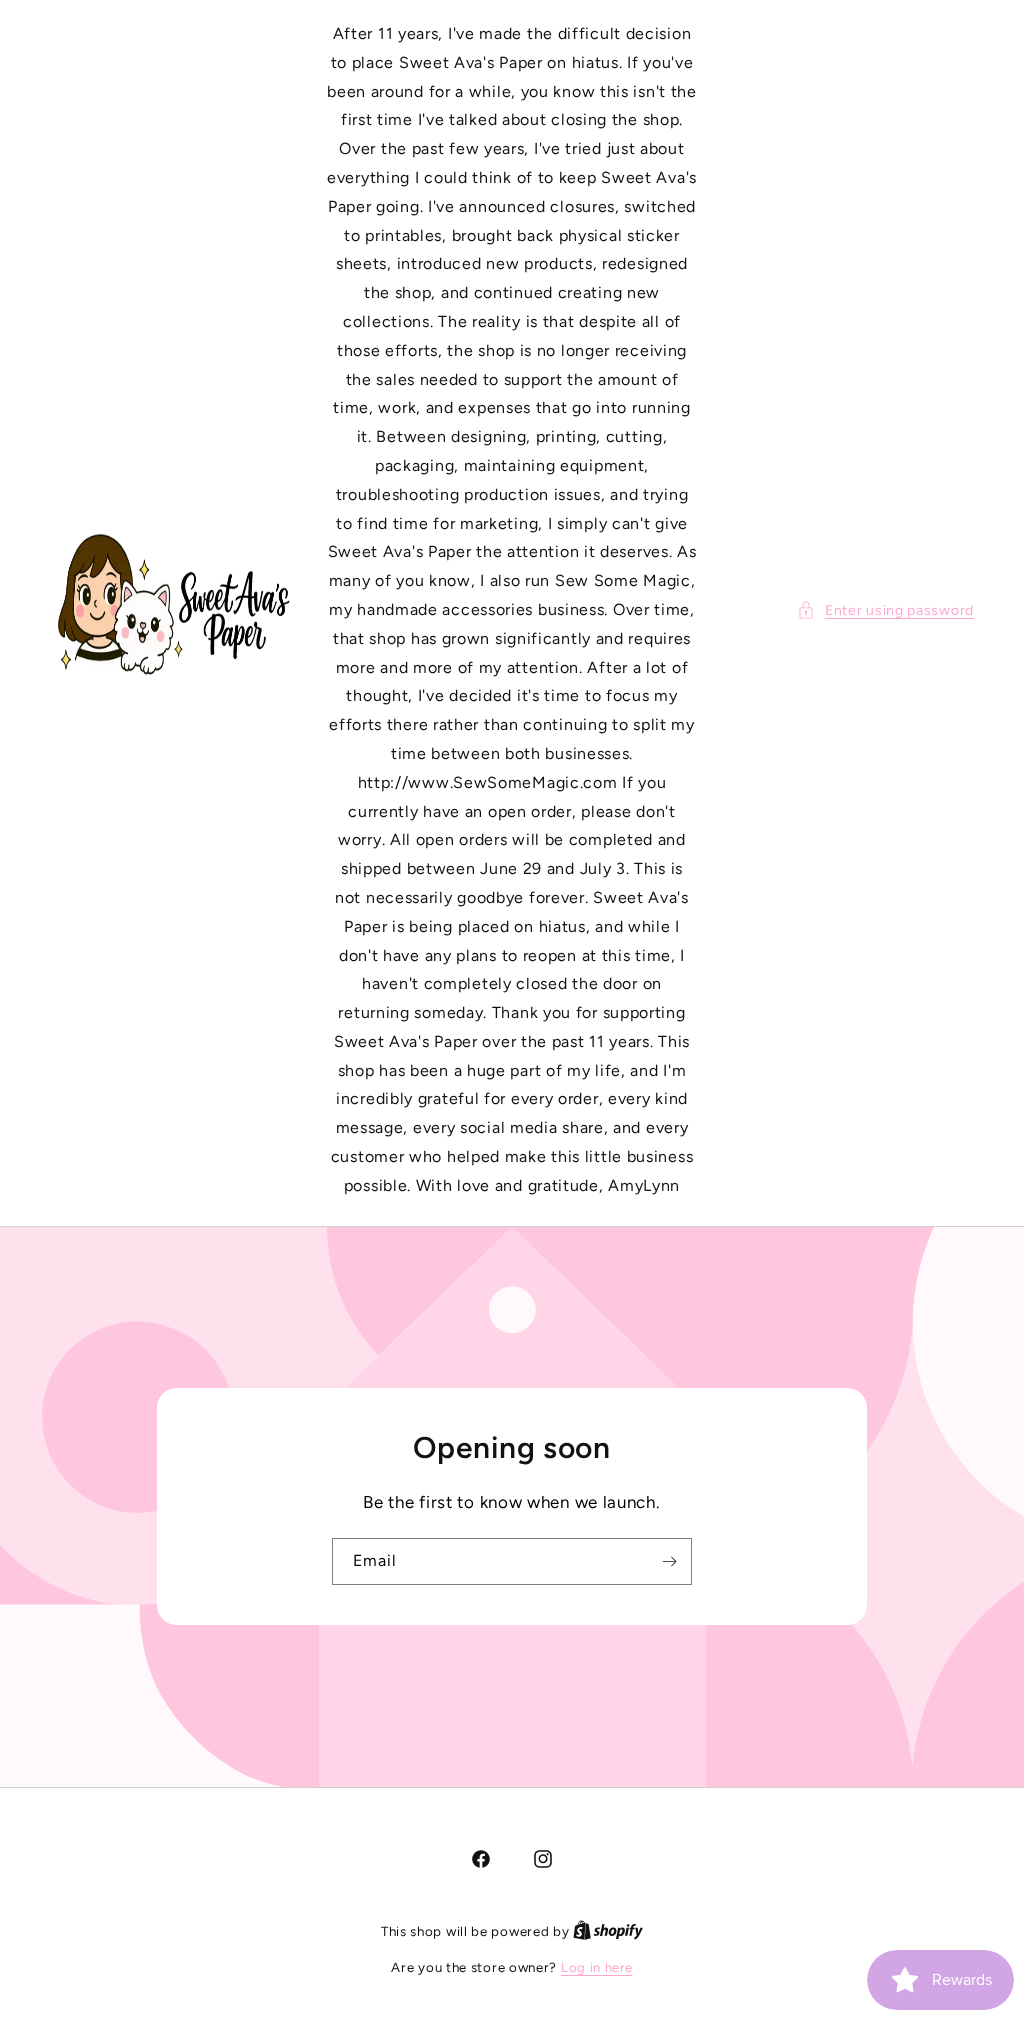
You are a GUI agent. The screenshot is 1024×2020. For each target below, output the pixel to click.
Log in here (597, 1967)
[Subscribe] (669, 1561)
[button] (885, 610)
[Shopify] (608, 1931)
